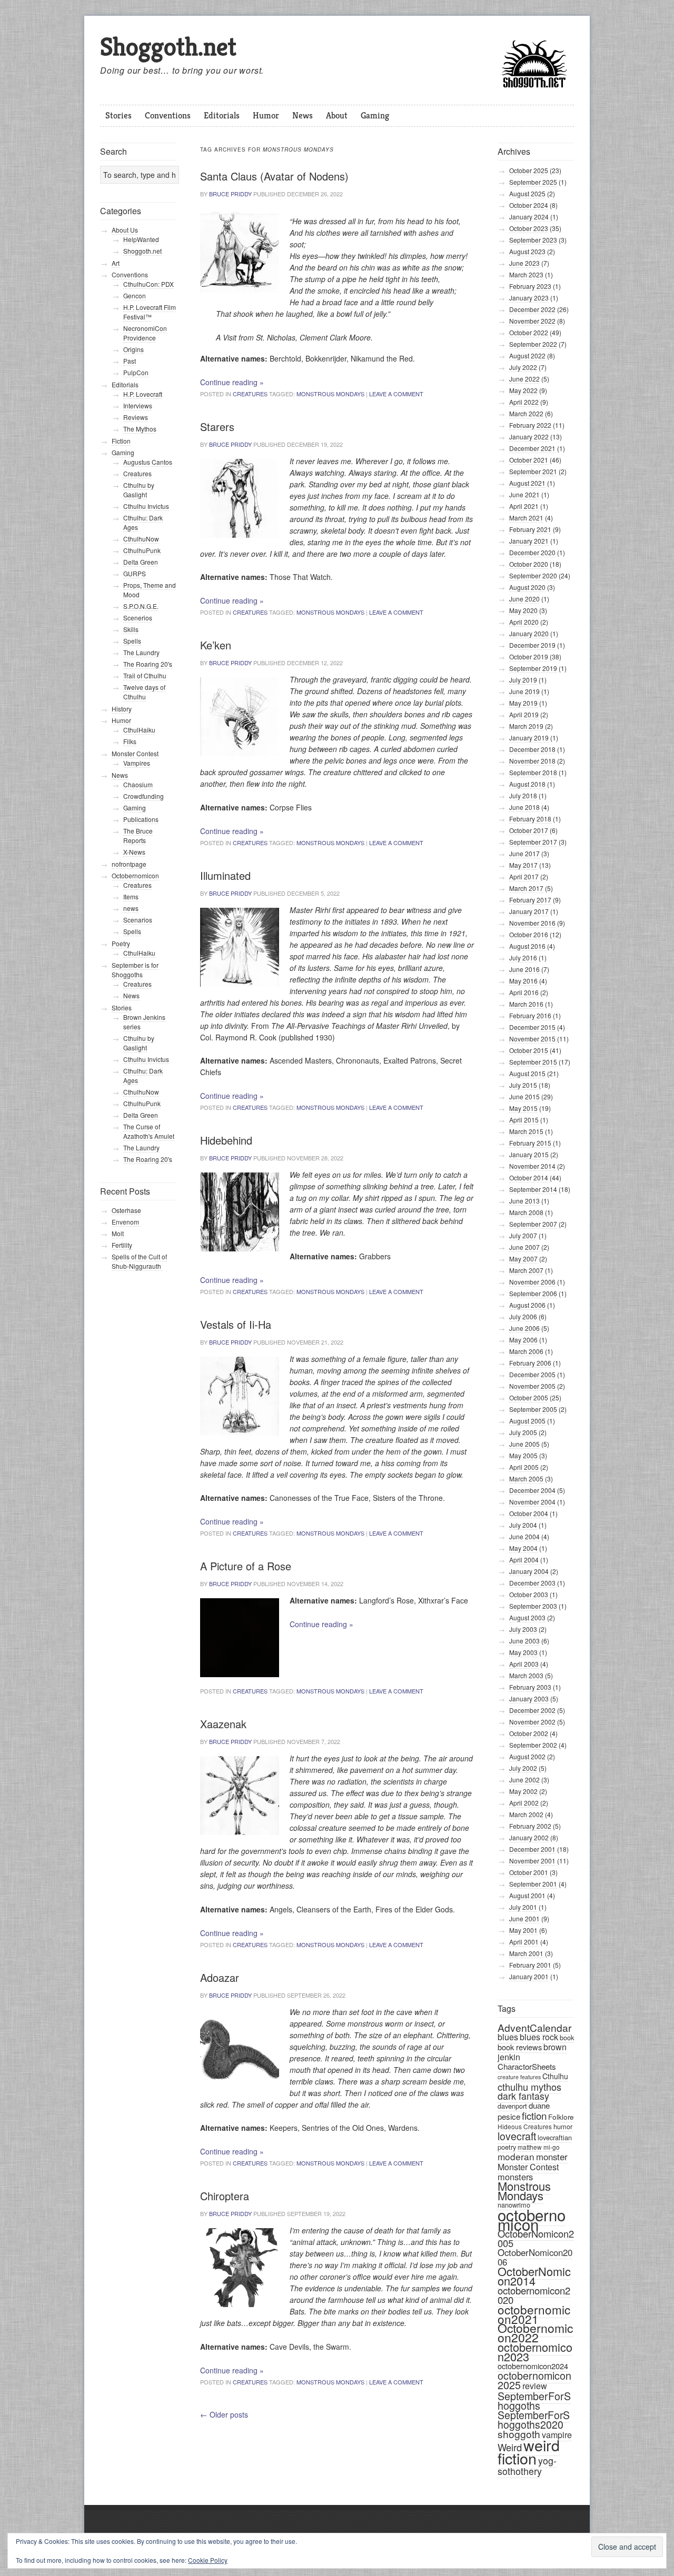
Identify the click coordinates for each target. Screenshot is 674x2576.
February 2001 (530, 1965)
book (567, 2037)
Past (130, 361)
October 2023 (529, 228)
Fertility (122, 1245)
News (303, 115)
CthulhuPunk (142, 550)
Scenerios (138, 618)
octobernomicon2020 (534, 2295)
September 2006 (533, 1293)
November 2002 (532, 1722)
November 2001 (532, 1861)
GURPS (135, 573)
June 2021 (524, 494)
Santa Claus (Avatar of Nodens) (274, 176)
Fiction (121, 441)
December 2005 (532, 1374)
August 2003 (527, 1617)
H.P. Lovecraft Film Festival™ (150, 312)
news (131, 908)
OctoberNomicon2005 (536, 2238)
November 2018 (532, 761)
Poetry (121, 943)
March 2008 (526, 1212)
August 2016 (527, 946)
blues (508, 2037)
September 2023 (533, 240)
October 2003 (529, 1594)
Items (131, 896)
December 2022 (532, 309)
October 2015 (529, 1050)
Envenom (126, 1222)
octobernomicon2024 (533, 2366)
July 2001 (523, 1907)
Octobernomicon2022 (535, 2333)
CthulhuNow (141, 539)
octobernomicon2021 (534, 2314)
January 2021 (529, 541)
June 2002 (524, 1780)
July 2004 (523, 1525)
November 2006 (532, 1282)
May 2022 (523, 390)
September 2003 (533, 1606)
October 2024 (529, 205)
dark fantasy (523, 2096)
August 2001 (527, 1895)
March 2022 (526, 413)
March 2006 (526, 1351)
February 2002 (530, 1826)
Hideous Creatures (525, 2126)
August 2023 (527, 251)
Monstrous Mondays (330, 394)
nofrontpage (129, 864)
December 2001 (532, 1849)
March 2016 (526, 1004)
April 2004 (524, 1560)
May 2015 (523, 1108)
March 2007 (526, 1270)
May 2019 (523, 703)
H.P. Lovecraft (143, 394)
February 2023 (530, 286)
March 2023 (526, 274)
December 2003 (532, 1583)
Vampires (137, 763)
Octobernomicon (135, 875)
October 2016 (529, 934)
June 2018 (524, 807)
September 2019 (533, 668)
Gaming (375, 115)
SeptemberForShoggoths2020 (534, 2420)
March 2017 (526, 888)
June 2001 (524, 1918)
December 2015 (532, 1027)
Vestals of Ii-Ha (236, 1324)
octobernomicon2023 (535, 2352)
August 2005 (527, 1421)
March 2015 (526, 1131)
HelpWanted (141, 239)
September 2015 (533, 1062)
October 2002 (529, 1733)
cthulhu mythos (529, 2087)
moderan (516, 2156)
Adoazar (220, 1977)
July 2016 (523, 958)
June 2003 (524, 1641)
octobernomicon (532, 2219)
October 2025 (529, 170)
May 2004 (523, 1548)
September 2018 (533, 772)
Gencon (135, 295)
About (337, 115)
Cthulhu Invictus (146, 506)
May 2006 (523, 1340)
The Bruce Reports (138, 835)
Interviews (138, 405)
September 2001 (533, 1884)
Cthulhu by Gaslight (139, 490)
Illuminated (225, 875)
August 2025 (527, 193)
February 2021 (530, 529)
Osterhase (126, 1210)
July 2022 (523, 367)
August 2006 (527, 1305)
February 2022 (530, 425)
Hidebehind (226, 1140)
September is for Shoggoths (135, 970)
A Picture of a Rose (246, 1566)
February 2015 (530, 1143)
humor (563, 2126)
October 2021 (529, 460)
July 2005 (523, 1432)
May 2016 (523, 981)
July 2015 (523, 1085)
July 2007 (523, 1235)
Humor (266, 115)
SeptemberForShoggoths (534, 2400)
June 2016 (524, 969)
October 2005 (529, 1397)
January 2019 (529, 738)
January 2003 (529, 1698)
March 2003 (526, 1675)
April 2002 (524, 1803)
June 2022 (524, 379)
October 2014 (529, 1177)
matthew (530, 2147)
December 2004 (532, 1490)
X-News (134, 852)
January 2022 (529, 437)
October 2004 (529, 1513)
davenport (512, 2106)
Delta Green (141, 562)
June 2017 (524, 853)
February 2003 (530, 1687)
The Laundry (141, 652)
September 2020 (533, 575)
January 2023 (529, 298)
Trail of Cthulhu (145, 675)
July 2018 (523, 795)
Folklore (561, 2117)
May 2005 (523, 1455)
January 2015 (529, 1154)
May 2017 (523, 865)
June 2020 (524, 599)
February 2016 (530, 1015)
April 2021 (524, 506)
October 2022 (529, 332)
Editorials (222, 115)
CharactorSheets (527, 2066)
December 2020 (532, 552)
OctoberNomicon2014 (534, 2276)
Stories (118, 115)
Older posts (224, 2414)
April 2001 (524, 1942)
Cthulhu (555, 2076)
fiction (534, 2115)
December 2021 (532, 448)
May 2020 (523, 610)
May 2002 (523, 1791)
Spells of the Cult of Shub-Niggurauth (139, 1261)
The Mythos (140, 429)
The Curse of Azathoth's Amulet (149, 1131)
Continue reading (232, 382)
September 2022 (533, 344)
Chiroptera (225, 2196)
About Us (125, 230)
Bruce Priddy (230, 194)
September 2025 (533, 182)
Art (116, 263)
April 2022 (524, 402)
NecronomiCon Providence (145, 333)
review (535, 2386)
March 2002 (526, 1814)
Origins (133, 349)
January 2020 (529, 633)
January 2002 (529, 1837)
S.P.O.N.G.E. (141, 606)
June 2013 (524, 1201)
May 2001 (523, 1930)
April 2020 (524, 622)
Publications (141, 819)
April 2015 (524, 1120)
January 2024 (529, 217)
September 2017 (533, 842)
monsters (515, 2177)
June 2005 (524, 1444)
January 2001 (529, 1976)
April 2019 (524, 714)
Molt (118, 1233)
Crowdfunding (143, 796)
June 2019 (524, 691)
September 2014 (533, 1189)
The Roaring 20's (148, 664)
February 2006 (530, 1363)
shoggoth (519, 2434)
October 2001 (529, 1872)
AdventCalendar (534, 2027)
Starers (217, 427)
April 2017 (524, 876)
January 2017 (529, 911)
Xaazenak (223, 1724)
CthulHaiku (139, 730)
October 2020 (529, 564)
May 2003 (523, 1652)
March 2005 (526, 1479)
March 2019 (526, 726)
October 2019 (529, 656)
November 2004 (532, 1502)
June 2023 (524, 263)
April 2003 (524, 1664)
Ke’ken (216, 645)
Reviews (136, 417)
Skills (131, 629)
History (122, 709)
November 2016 (532, 923)
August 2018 (527, 784)
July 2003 (523, 1629)
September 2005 (533, 1409)
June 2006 (524, 1328)
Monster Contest (528, 2167)
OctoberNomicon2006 (535, 2257)
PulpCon (136, 372)
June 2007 (524, 1247)
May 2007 (523, 1259)
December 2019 (532, 645)
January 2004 (529, 1571)
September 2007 (533, 1224)
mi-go (552, 2147)
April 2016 (524, 992)
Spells (132, 641)
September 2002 (533, 1745)
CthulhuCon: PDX (148, 284)
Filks (130, 741)
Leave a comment (396, 394)
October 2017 (529, 830)
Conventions (168, 115)
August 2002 (527, 1756)
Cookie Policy (208, 2560)
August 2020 (527, 587)
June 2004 (524, 1536)
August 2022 (527, 355)
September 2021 (533, 471)
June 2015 (524, 1096)
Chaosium (138, 784)
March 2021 (526, 518)
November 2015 (532, 1039)
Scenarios (138, 920)
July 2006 (523, 1316)
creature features (519, 2077)
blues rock (539, 2037)
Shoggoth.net (168, 47)
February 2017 (530, 900)
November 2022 (532, 321)
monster (552, 2157)
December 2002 (532, 1710)
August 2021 (527, 483)
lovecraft (517, 2136)
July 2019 (523, 680)
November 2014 (532, 1166)
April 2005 (524, 1467)
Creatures (250, 394)
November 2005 (532, 1386)
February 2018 (530, 819)
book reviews (520, 2047)
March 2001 (526, 1953)
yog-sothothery (527, 2466)
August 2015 (527, 1073)
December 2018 (532, 749)
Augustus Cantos (148, 462)
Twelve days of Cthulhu (144, 692)
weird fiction (529, 2451)
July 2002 (523, 1768)
